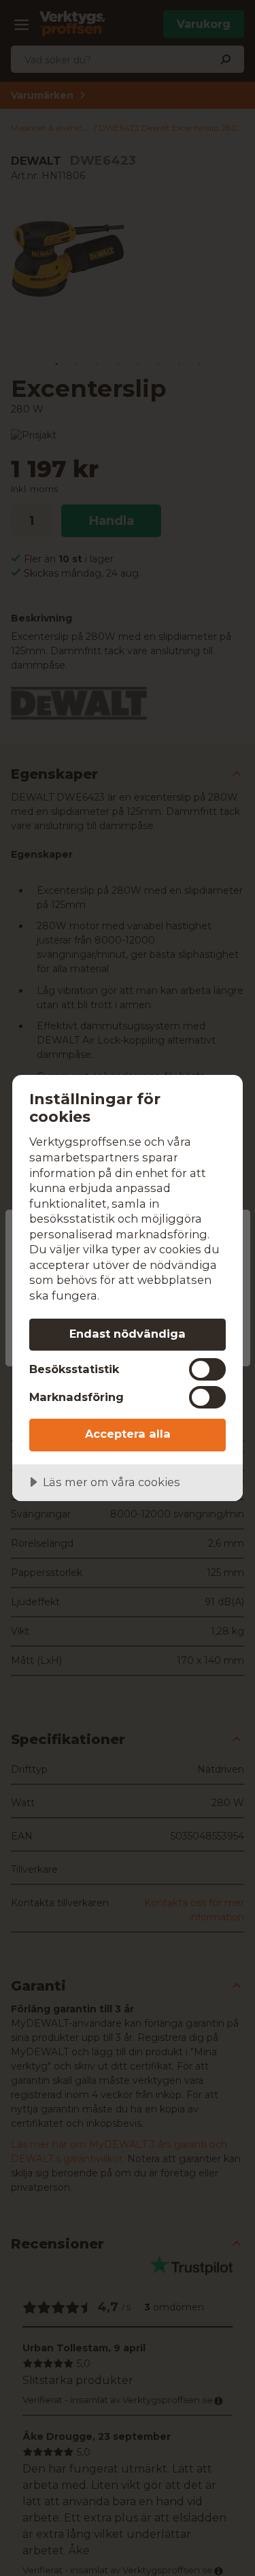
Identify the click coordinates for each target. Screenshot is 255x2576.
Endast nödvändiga (128, 1334)
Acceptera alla (128, 1434)
